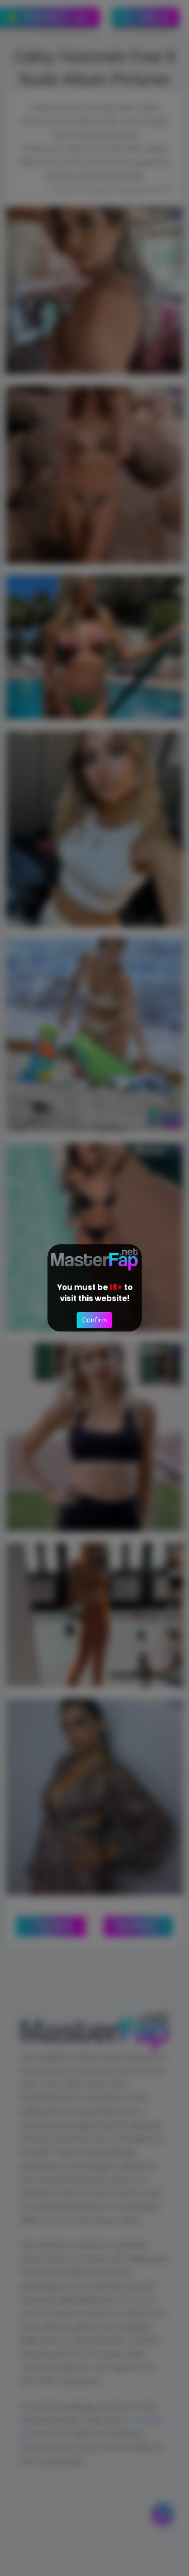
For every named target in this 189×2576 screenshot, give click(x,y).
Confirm (94, 1320)
